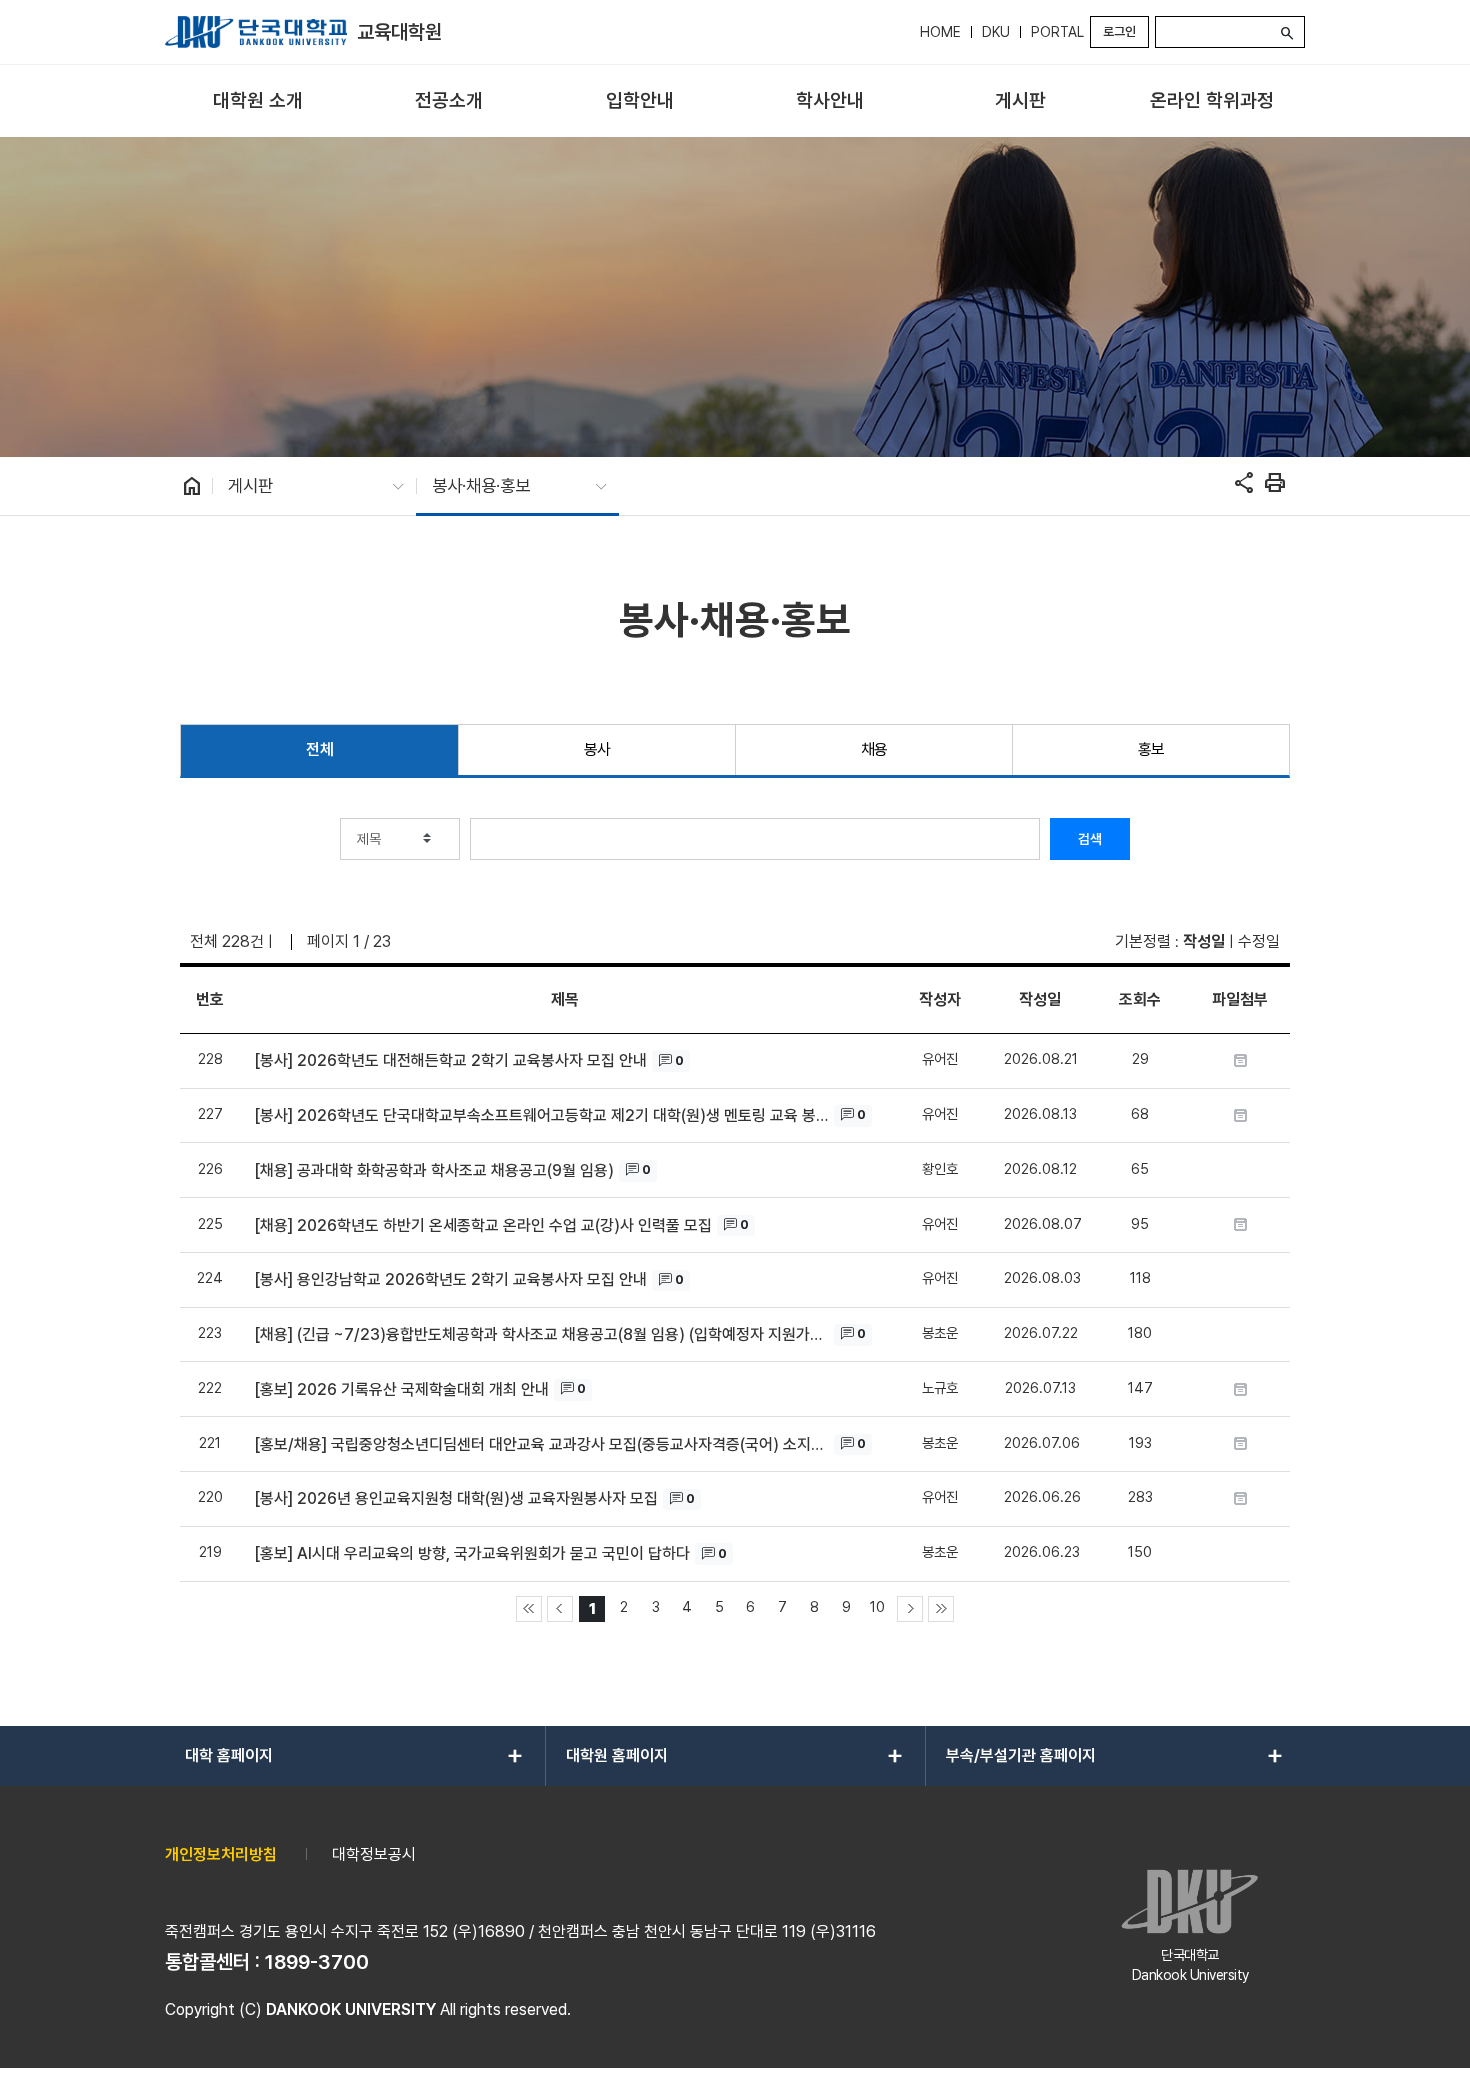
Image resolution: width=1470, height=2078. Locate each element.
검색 (1090, 839)
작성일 (1204, 941)
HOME (940, 32)
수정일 (1259, 941)
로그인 (1119, 31)
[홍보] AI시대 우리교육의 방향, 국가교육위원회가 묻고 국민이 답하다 (472, 1553)
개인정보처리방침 (221, 1854)
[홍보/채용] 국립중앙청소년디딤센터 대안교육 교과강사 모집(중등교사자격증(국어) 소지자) (541, 1444)
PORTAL (1057, 32)
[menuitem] (258, 101)
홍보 (1151, 749)
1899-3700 (317, 1962)
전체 (319, 749)
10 (877, 1606)
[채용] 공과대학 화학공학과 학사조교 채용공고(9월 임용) (434, 1170)
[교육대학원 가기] (256, 32)
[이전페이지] (560, 1609)
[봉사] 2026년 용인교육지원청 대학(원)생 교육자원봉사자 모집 (456, 1498)
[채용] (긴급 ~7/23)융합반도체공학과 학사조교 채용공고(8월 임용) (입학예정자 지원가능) (541, 1334)
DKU (996, 32)
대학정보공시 (374, 1854)
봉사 (597, 749)
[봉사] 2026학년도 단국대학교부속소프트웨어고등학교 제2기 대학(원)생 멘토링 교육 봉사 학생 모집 (541, 1115)
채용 (874, 749)
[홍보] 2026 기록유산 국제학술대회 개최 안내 (401, 1389)
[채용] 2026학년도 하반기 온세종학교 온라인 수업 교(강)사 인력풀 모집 (483, 1225)
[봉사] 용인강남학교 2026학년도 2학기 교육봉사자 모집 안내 (450, 1279)
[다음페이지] (910, 1609)
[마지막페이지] (941, 1609)
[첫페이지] (529, 1609)
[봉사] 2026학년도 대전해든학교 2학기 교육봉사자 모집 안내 (450, 1060)
